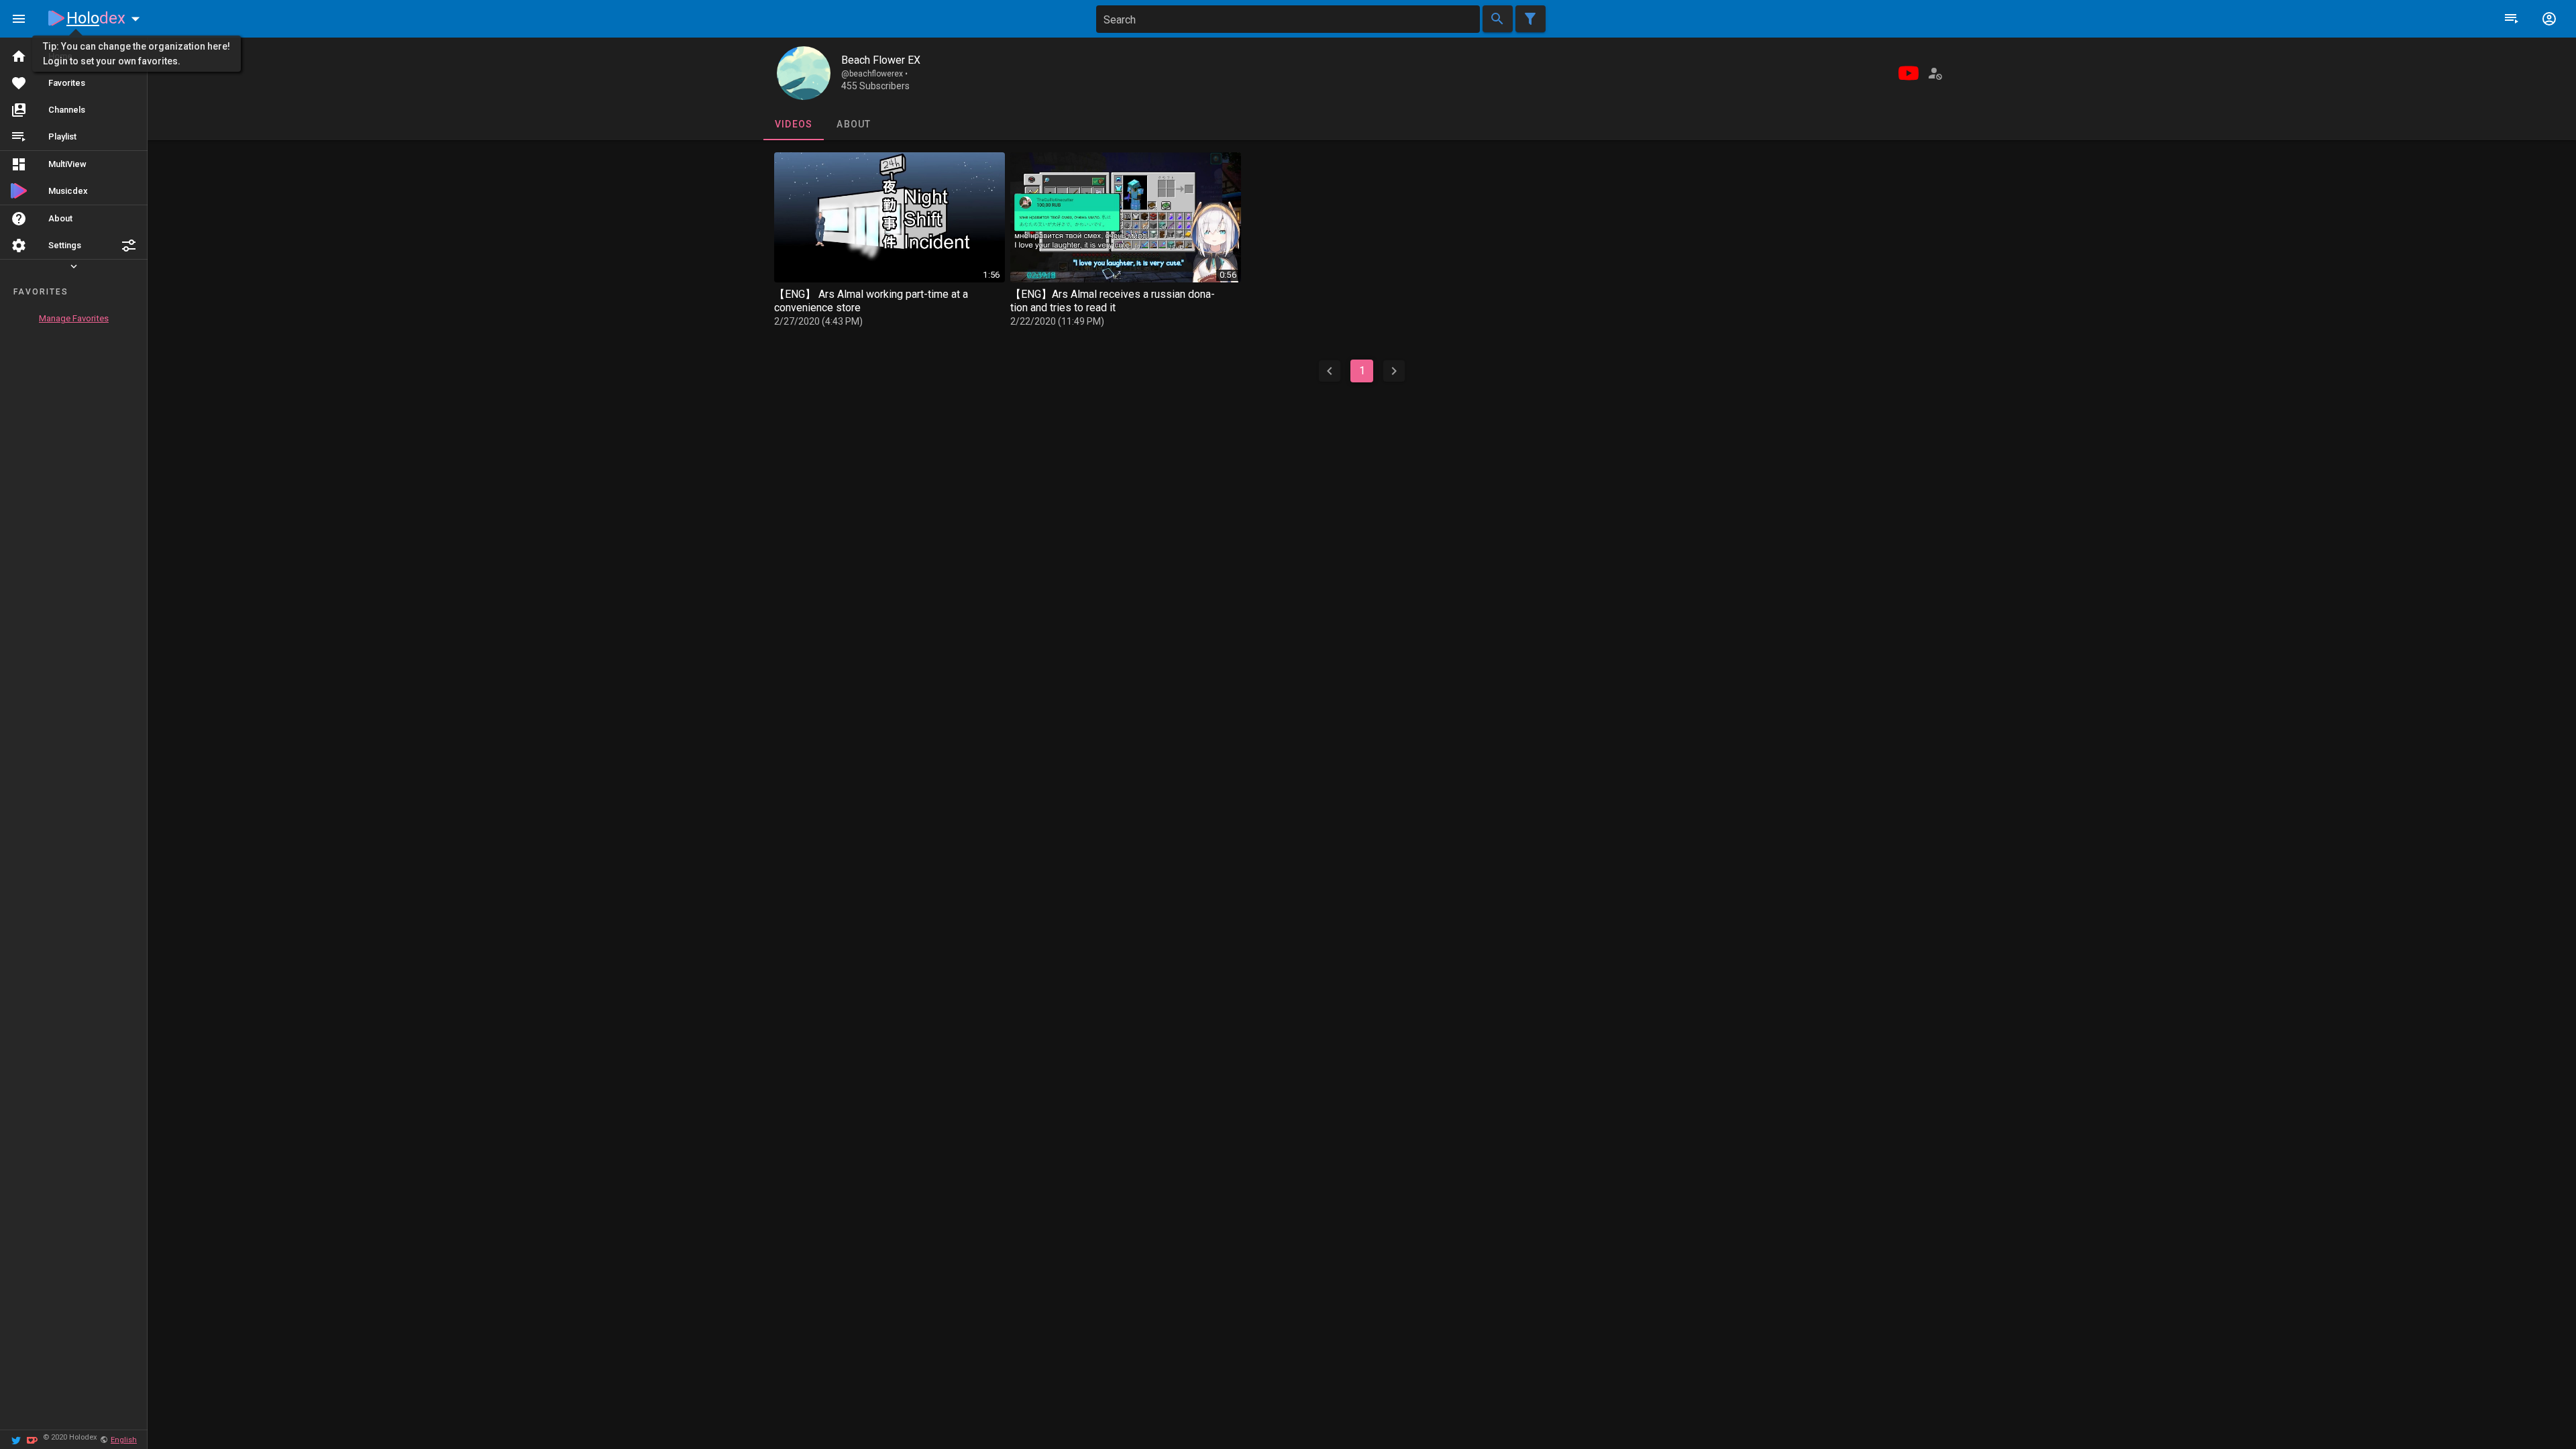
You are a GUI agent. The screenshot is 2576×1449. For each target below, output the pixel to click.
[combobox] (1288, 19)
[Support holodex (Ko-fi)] (32, 1439)
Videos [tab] (793, 124)
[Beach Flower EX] (804, 73)
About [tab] (854, 124)
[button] (129, 246)
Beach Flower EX (881, 60)
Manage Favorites (74, 318)
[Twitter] (16, 1439)
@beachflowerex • (874, 74)
